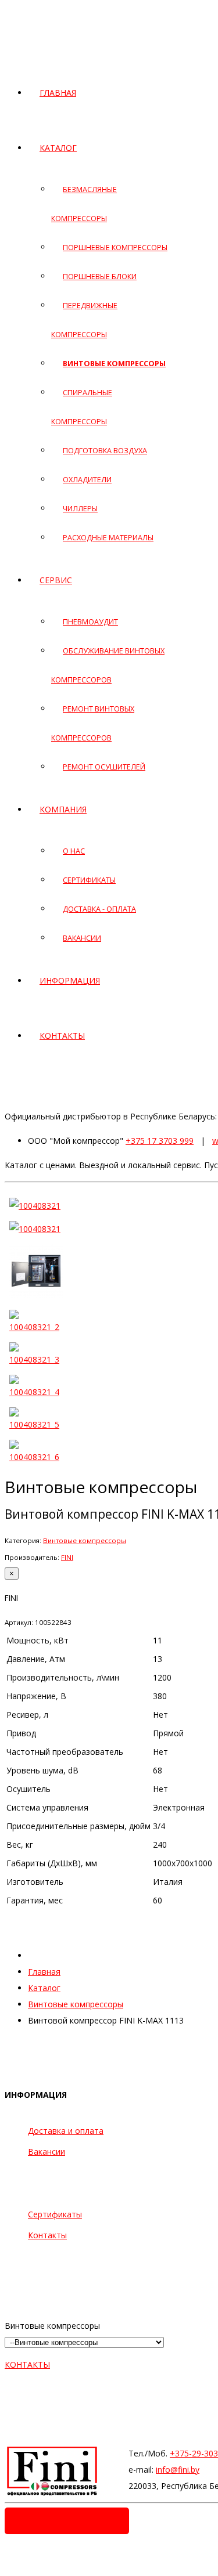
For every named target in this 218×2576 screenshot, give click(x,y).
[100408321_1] (36, 1297)
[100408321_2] (37, 1327)
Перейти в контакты (67, 2521)
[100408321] (35, 1206)
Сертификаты (55, 2214)
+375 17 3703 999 (160, 1141)
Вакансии (47, 2152)
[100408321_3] (37, 1359)
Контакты (47, 2235)
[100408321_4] (37, 1392)
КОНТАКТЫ (27, 2364)
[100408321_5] (37, 1424)
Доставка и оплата (66, 2131)
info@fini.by (178, 2470)
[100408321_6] (37, 1457)
